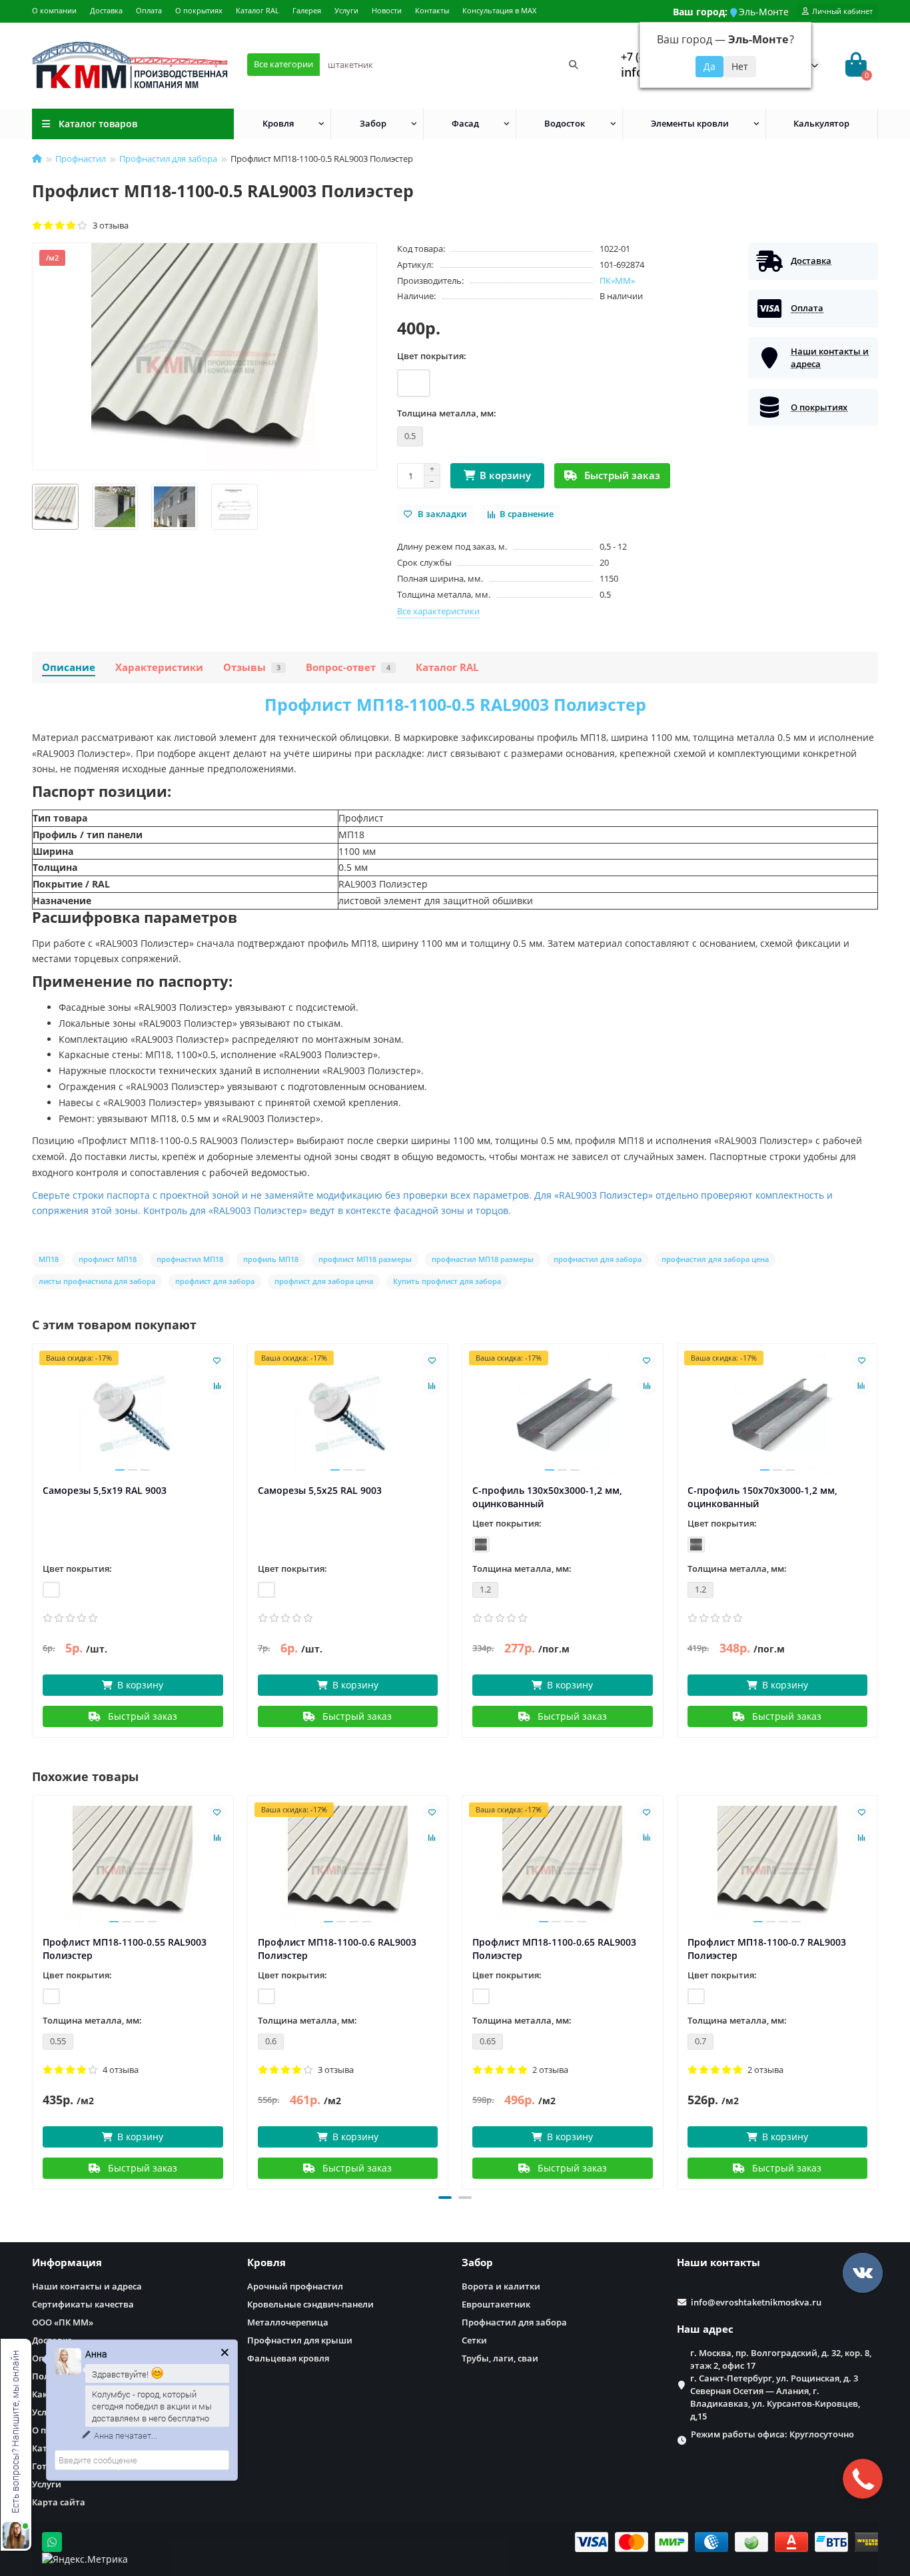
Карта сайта (59, 2502)
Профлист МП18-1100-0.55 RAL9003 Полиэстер (125, 1949)
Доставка (106, 10)
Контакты (432, 10)
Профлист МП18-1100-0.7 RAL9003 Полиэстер (767, 1949)
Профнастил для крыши (300, 2340)
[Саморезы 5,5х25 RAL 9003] (348, 1414)
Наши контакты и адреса (87, 2286)
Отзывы (252, 667)
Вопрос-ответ (348, 667)
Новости (387, 10)
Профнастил (81, 159)
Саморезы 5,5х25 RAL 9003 (320, 1490)
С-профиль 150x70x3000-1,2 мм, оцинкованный (762, 1497)
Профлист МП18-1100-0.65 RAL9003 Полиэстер (554, 1949)
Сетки (474, 2340)
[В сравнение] (217, 1385)
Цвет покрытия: (432, 356)
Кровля (278, 123)
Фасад (465, 123)
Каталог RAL (257, 10)
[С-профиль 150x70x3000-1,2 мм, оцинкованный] (778, 1414)
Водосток (565, 123)
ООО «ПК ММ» (63, 2322)
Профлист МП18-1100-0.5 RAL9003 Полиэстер (455, 704)
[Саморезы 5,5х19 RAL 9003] (133, 1414)
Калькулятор (821, 123)
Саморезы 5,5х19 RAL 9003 (105, 1490)
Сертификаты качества (83, 2304)
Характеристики (159, 667)
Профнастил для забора (168, 159)
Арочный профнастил (295, 2286)
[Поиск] (574, 65)
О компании (54, 10)
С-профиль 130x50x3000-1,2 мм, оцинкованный (547, 1497)
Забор (373, 123)
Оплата (149, 10)
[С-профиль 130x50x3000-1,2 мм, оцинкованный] (563, 1414)
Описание (69, 667)
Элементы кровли (690, 123)
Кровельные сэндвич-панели (310, 2304)
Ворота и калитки (501, 2286)
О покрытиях (199, 10)
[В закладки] (217, 1360)
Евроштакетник (496, 2304)
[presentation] (33, 1990)
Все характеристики (438, 611)
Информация (67, 2262)
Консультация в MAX (499, 10)
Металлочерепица (288, 2322)
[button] (445, 2198)
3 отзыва (109, 225)
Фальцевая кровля (288, 2358)
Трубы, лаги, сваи (500, 2358)
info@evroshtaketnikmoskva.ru (756, 2302)
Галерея (307, 10)
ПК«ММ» (617, 281)
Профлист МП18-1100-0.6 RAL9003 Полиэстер (337, 1949)
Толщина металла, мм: (447, 413)
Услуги (346, 10)
